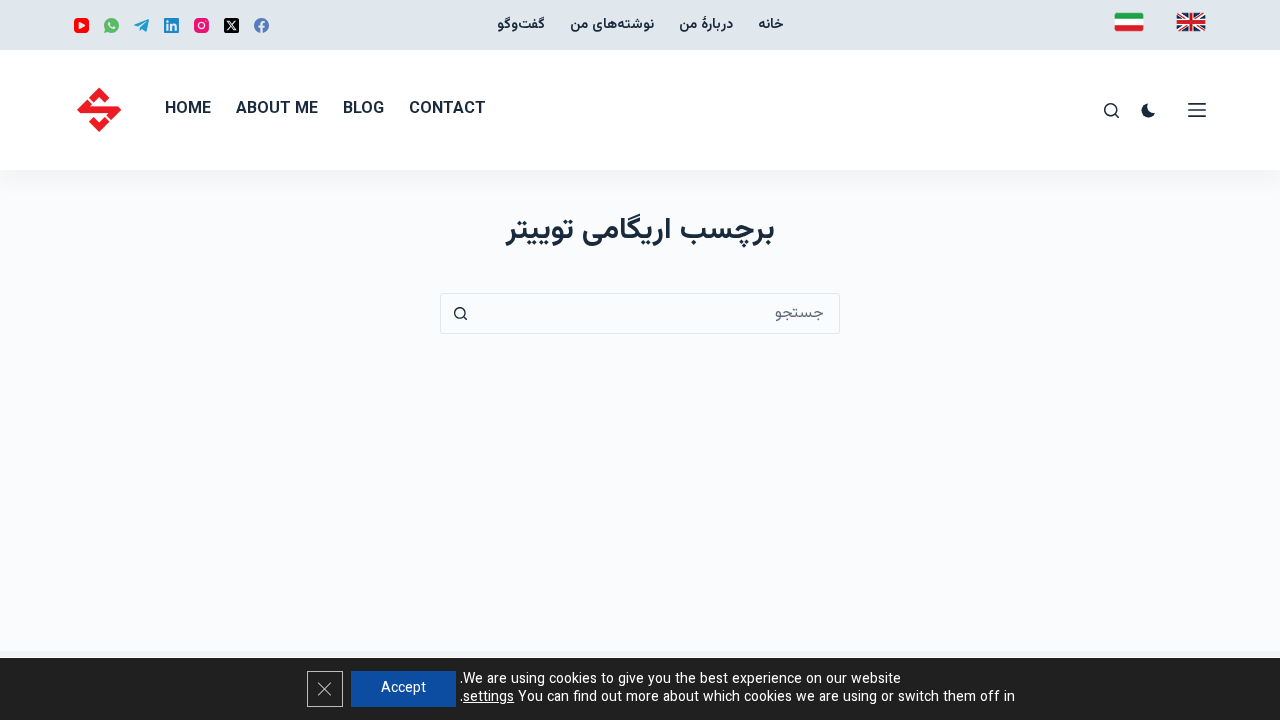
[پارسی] (1129, 22)
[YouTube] (81, 25)
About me (277, 109)
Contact (447, 109)
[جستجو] (1111, 110)
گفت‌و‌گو (521, 25)
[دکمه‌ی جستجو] (460, 313)
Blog (363, 109)
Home (188, 109)
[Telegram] (141, 25)
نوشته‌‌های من (612, 25)
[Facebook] (261, 25)
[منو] (1197, 110)
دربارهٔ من (706, 25)
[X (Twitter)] (231, 25)
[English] (1191, 22)
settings (488, 698)
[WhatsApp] (111, 25)
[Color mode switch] (1148, 110)
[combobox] (659, 313)
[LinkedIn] (171, 25)
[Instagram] (201, 25)
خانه (771, 25)
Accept (403, 689)
